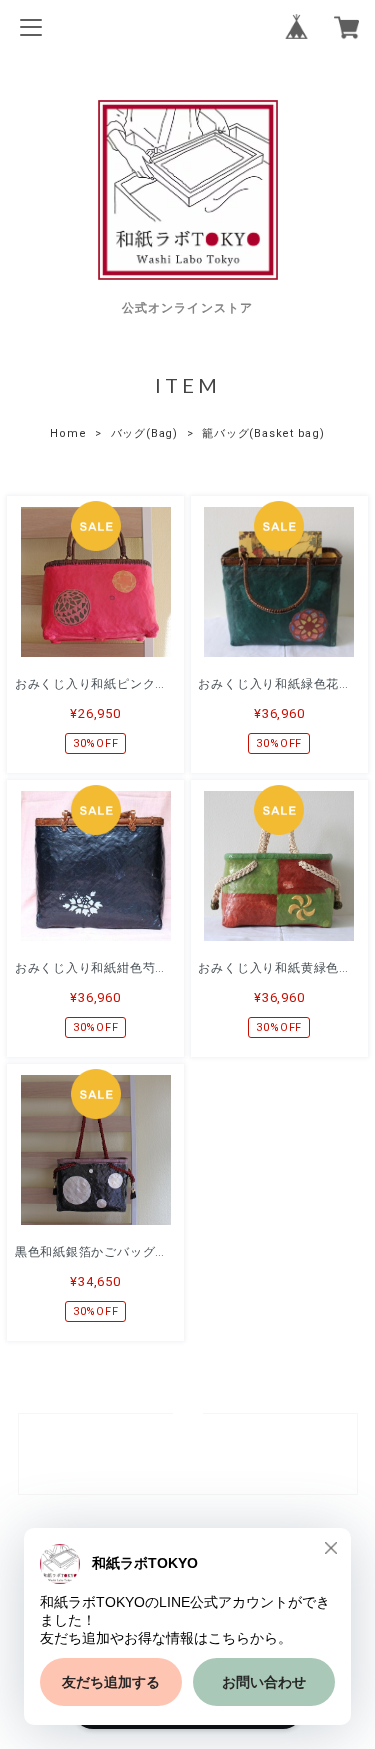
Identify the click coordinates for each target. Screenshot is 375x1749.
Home (68, 433)
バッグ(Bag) (144, 433)
